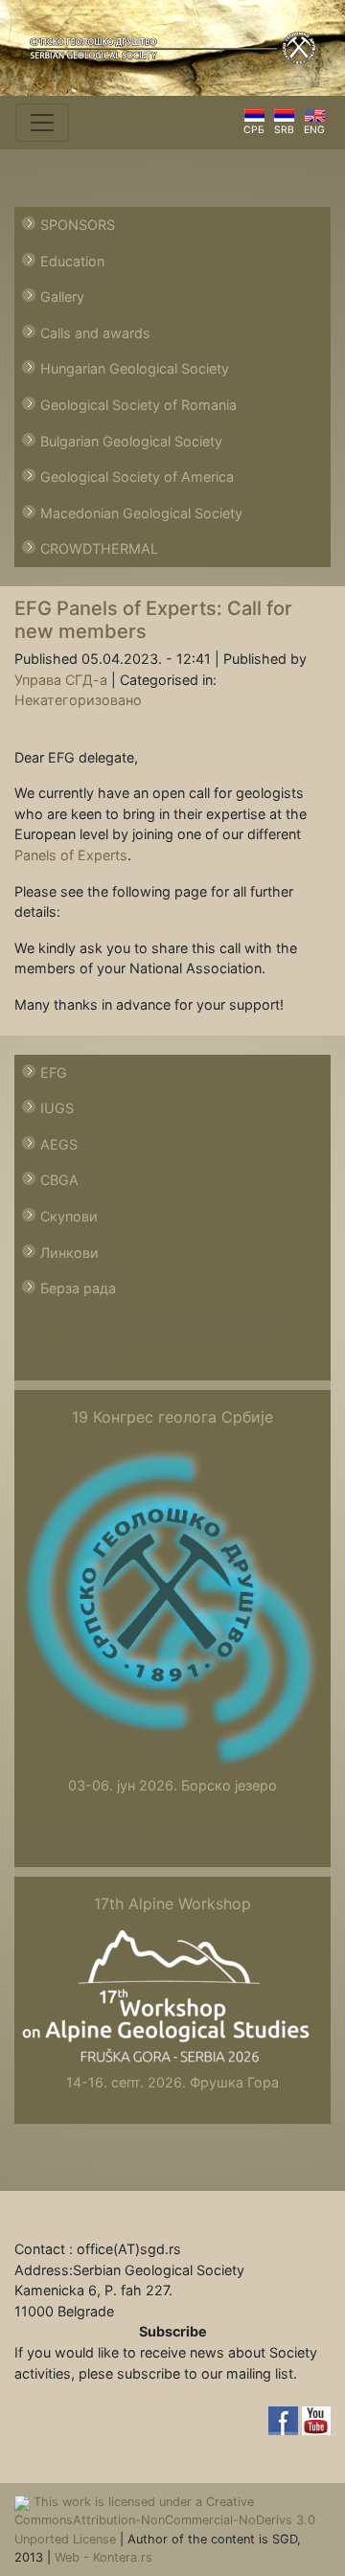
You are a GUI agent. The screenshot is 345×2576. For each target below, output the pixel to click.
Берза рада (78, 1288)
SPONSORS (78, 225)
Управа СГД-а (61, 680)
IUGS (57, 1108)
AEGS (59, 1144)
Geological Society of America (137, 477)
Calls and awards (95, 333)
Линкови (69, 1253)
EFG (54, 1072)
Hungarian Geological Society (135, 368)
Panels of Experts (71, 855)
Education (72, 261)
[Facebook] (285, 2419)
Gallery (62, 296)
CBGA (59, 1180)
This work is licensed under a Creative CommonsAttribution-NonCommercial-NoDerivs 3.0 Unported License (165, 2520)
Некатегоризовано (78, 700)
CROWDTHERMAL (99, 548)
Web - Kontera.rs (103, 2557)
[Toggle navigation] (42, 123)
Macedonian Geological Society (141, 513)
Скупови (69, 1216)
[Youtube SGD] (316, 2419)
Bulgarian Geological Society (131, 441)
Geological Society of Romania (138, 405)
